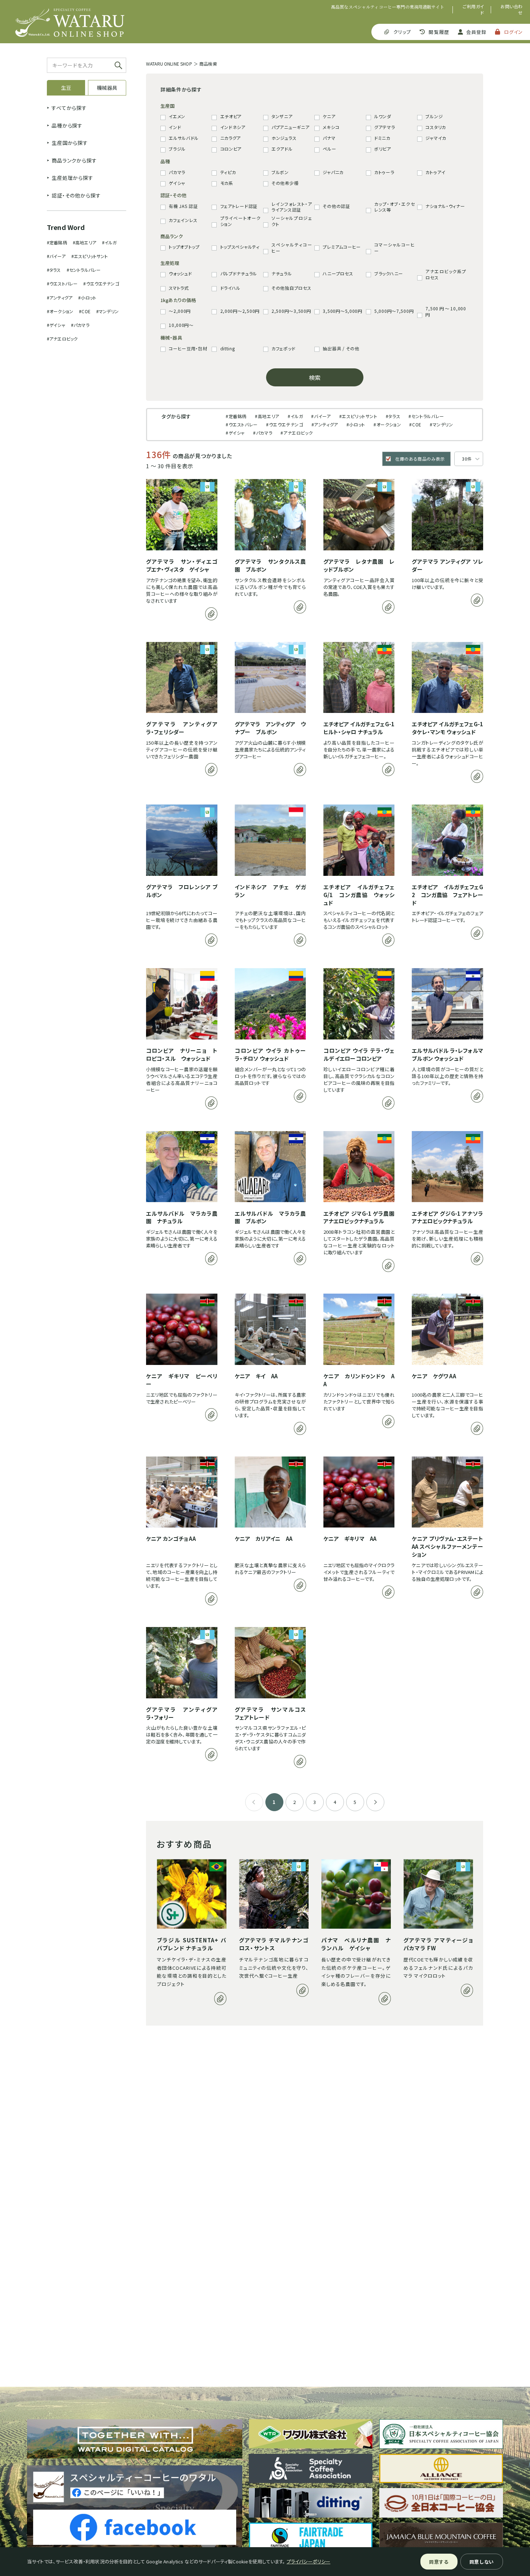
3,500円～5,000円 (342, 311)
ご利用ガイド (473, 10)
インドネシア (233, 127)
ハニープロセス (338, 274)
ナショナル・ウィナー (445, 206)
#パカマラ (80, 325)
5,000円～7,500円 (394, 311)
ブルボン (280, 172)
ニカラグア (231, 138)
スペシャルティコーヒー (292, 248)
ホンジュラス (284, 138)
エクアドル (282, 149)
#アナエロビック (62, 339)
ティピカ (228, 172)
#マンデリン (107, 311)
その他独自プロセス (291, 288)
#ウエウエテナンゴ (101, 283)
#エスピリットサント (90, 256)
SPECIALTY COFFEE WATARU (70, 23)
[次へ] (375, 1802)
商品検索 (208, 64)
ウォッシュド (180, 274)
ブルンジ (434, 116)
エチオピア (231, 116)
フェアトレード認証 (239, 206)
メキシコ (331, 127)
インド (175, 127)
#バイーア (56, 256)
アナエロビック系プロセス (446, 274)
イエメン (177, 116)
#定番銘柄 (57, 242)
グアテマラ (385, 127)
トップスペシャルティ (240, 247)
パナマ (329, 138)
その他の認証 (336, 206)
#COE (85, 311)
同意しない (482, 2562)
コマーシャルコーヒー (394, 248)
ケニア (329, 116)
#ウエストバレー (62, 283)
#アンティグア (60, 298)
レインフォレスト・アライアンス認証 (292, 207)
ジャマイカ (436, 138)
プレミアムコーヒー (342, 247)
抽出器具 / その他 (341, 349)
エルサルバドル (184, 138)
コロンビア (231, 149)
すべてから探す (69, 108)
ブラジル (177, 149)
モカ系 (227, 183)
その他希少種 (285, 183)
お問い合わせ (512, 10)
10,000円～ (181, 325)
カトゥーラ (384, 172)
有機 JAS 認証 (183, 206)
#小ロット (87, 298)
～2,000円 (180, 311)
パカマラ (177, 172)
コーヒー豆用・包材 (188, 349)
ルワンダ (383, 116)
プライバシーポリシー (309, 2561)
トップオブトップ (184, 247)
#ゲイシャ (56, 325)
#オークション (60, 311)
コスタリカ (436, 127)
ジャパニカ (333, 172)
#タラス (54, 270)
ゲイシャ (177, 183)
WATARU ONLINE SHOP (169, 64)
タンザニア (282, 116)
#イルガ (109, 242)
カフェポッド (283, 349)
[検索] (118, 65)
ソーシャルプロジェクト (292, 221)
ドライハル (231, 288)
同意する (439, 2562)
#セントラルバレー (84, 270)
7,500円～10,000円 (446, 312)
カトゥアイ (436, 172)
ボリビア (383, 149)
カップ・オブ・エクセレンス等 (394, 207)
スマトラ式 (179, 288)
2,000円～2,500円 (240, 311)
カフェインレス (183, 220)
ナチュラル (282, 274)
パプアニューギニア (290, 127)
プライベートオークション (240, 221)
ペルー (329, 149)
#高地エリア (85, 242)
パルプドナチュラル (239, 274)
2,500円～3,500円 (291, 311)
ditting (228, 349)
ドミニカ (382, 138)
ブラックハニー (389, 274)
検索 (315, 377)
